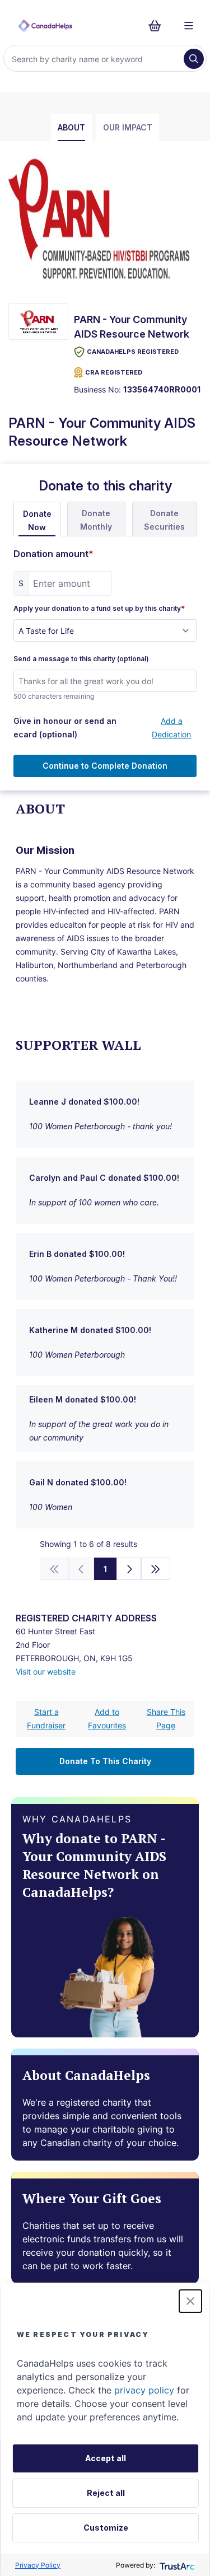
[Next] (129, 1569)
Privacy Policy (38, 2565)
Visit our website (46, 1672)
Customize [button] (106, 2528)
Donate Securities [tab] (164, 520)
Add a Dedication (171, 728)
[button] (190, 2301)
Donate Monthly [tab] (96, 520)
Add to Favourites (107, 1719)
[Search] (194, 59)
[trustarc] (176, 2565)
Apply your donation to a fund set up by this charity (99, 609)
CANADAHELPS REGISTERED (133, 352)
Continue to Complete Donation (105, 766)
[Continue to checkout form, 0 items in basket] (158, 26)
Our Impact (128, 127)
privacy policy (144, 2390)
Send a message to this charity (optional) (81, 659)
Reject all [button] (106, 2493)
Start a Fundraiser (46, 1719)
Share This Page (166, 1719)
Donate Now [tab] (37, 520)
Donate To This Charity (105, 1761)
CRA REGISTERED (114, 372)
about (71, 127)
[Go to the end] (156, 1569)
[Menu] (189, 26)
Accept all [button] (106, 2458)
